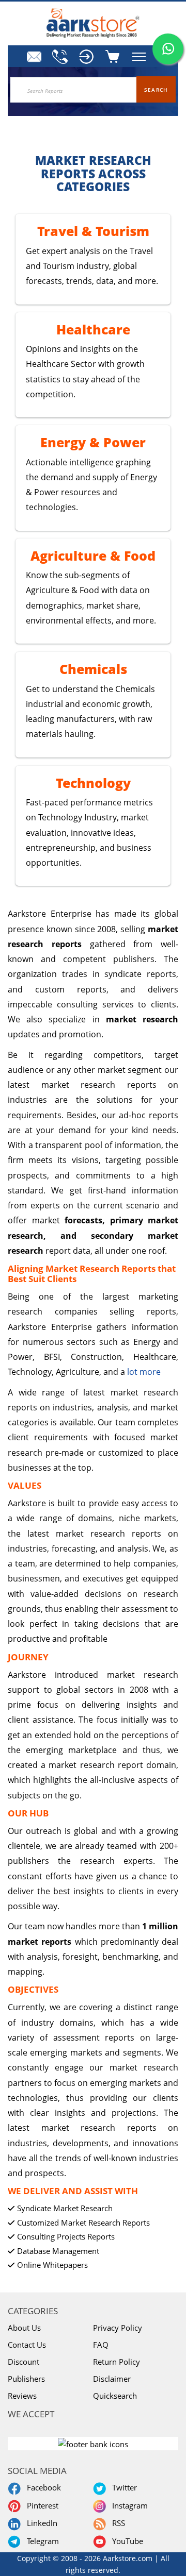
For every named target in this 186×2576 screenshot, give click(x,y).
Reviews (22, 2396)
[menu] (85, 57)
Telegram (41, 2541)
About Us (24, 2328)
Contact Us (27, 2345)
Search (156, 90)
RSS (117, 2523)
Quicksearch (115, 2396)
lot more (144, 1372)
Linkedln (40, 2523)
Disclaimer (112, 2379)
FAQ (101, 2345)
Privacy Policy (118, 2328)
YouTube (126, 2541)
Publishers (26, 2379)
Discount (24, 2362)
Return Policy (117, 2362)
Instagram (128, 2505)
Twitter (122, 2487)
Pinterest (41, 2505)
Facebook (42, 2487)
